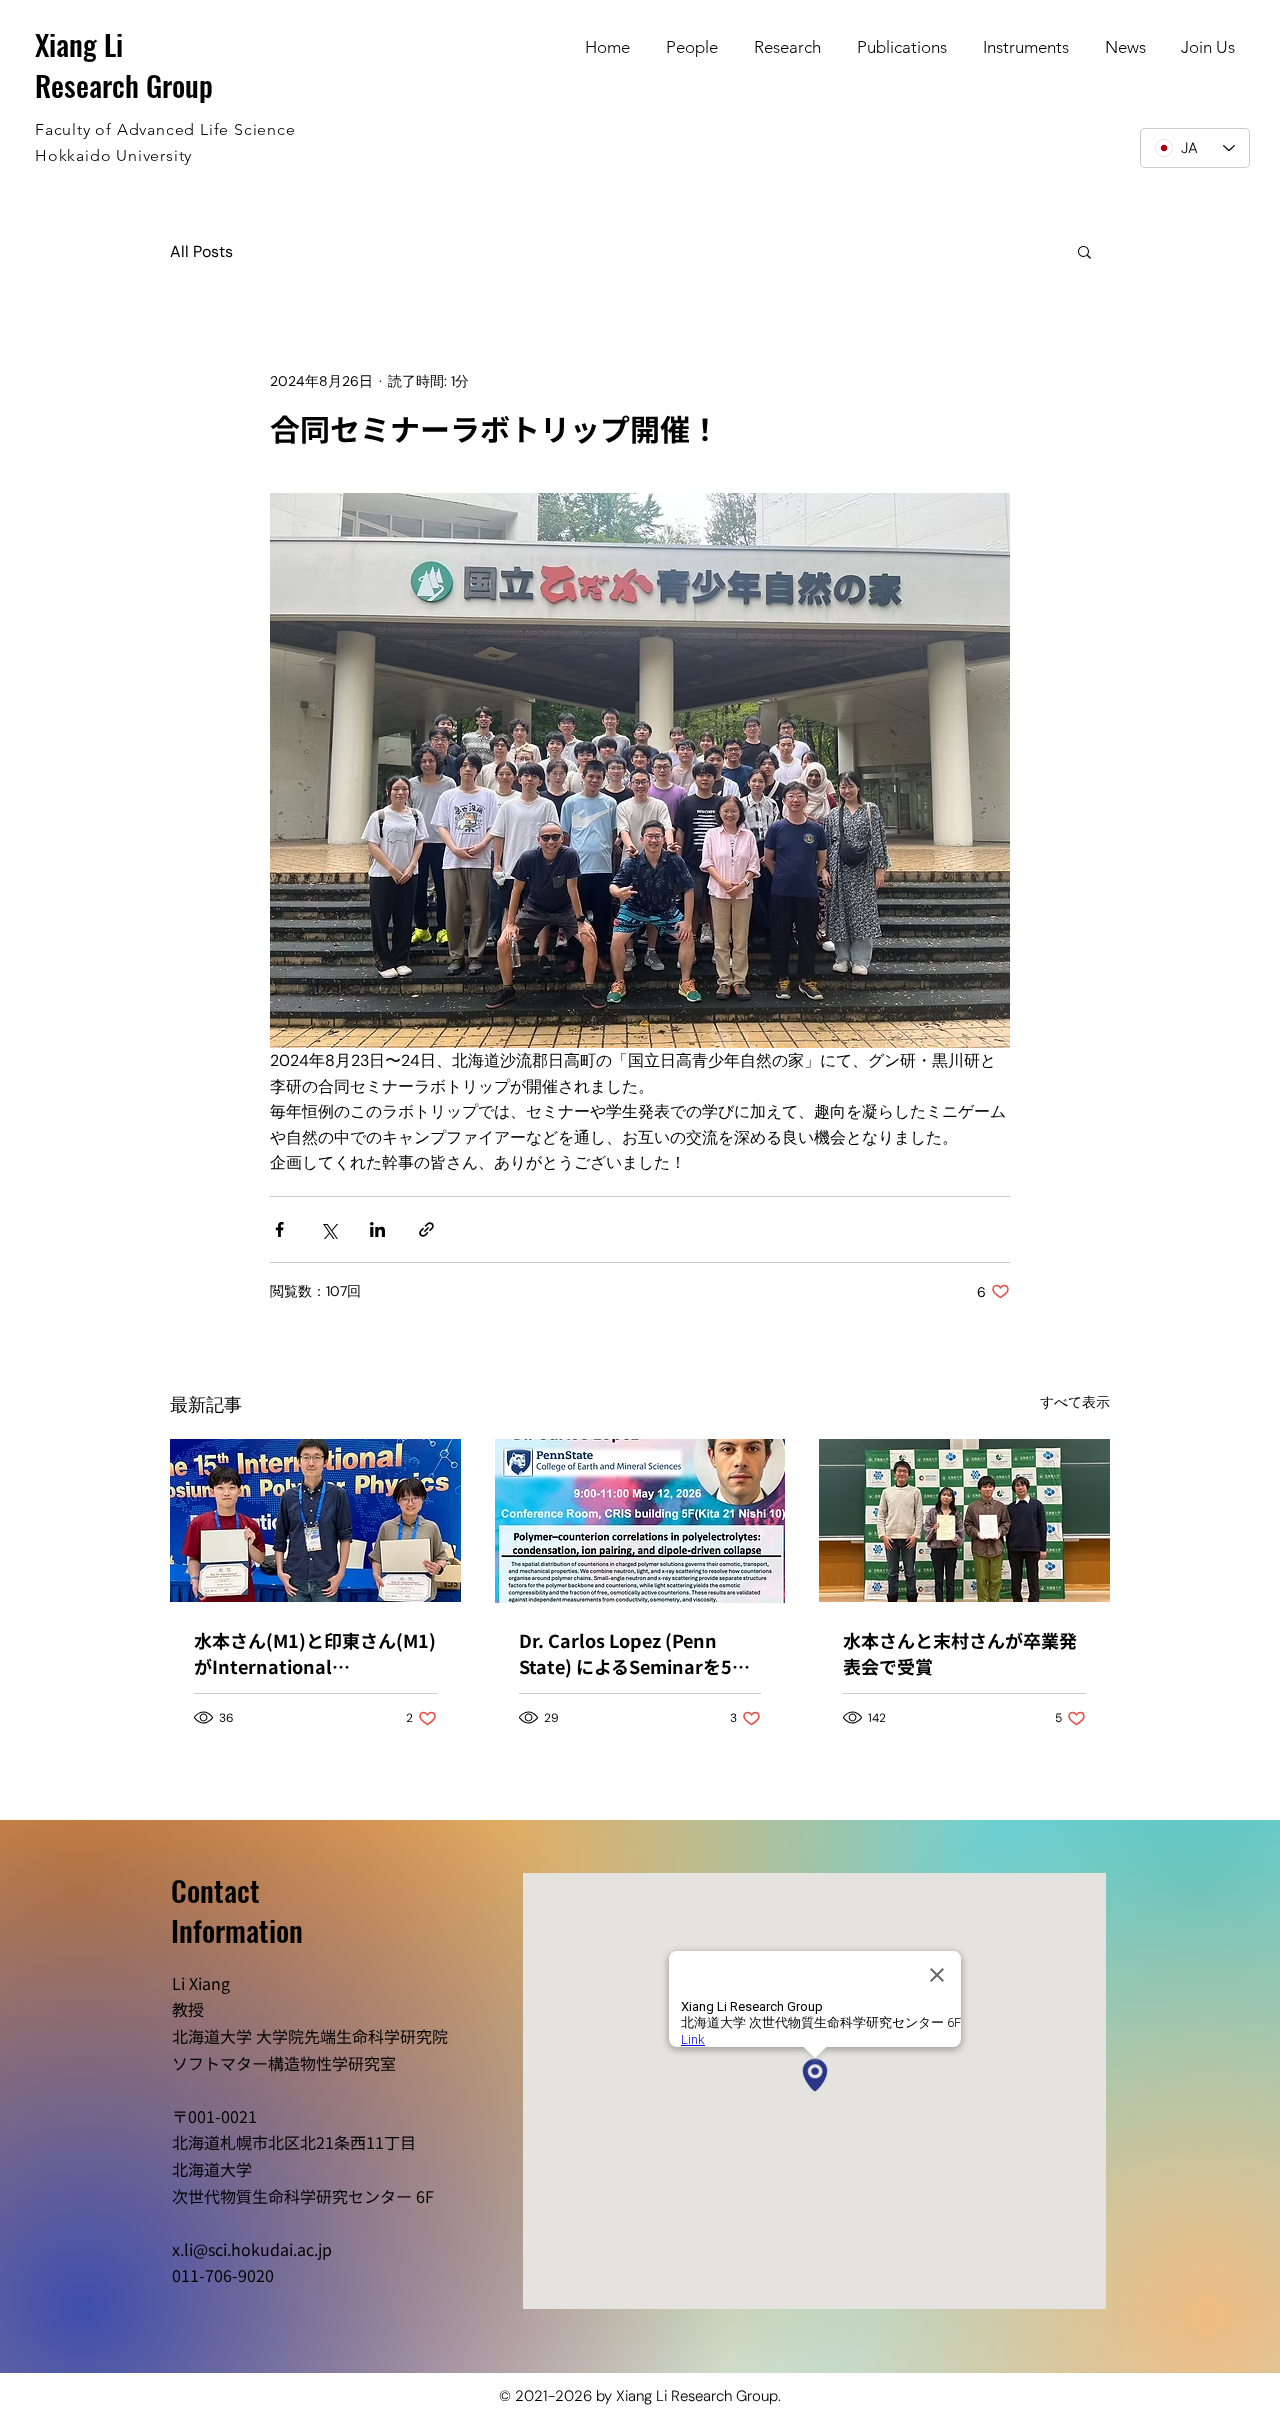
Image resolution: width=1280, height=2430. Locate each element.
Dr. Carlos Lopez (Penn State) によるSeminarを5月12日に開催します (634, 1653)
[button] (1084, 251)
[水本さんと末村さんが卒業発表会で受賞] (964, 1520)
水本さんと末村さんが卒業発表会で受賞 (960, 1653)
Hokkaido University (113, 155)
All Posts (201, 251)
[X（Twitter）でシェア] (328, 1229)
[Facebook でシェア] (279, 1229)
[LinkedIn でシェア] (377, 1229)
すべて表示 (1075, 1402)
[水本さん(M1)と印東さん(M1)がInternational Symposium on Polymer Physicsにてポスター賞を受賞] (315, 1520)
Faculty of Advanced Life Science (165, 129)
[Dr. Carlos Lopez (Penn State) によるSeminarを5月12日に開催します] (640, 1521)
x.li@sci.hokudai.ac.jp (252, 2249)
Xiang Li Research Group (124, 64)
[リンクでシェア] (426, 1229)
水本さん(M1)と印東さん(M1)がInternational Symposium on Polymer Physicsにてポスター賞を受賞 (315, 1653)
